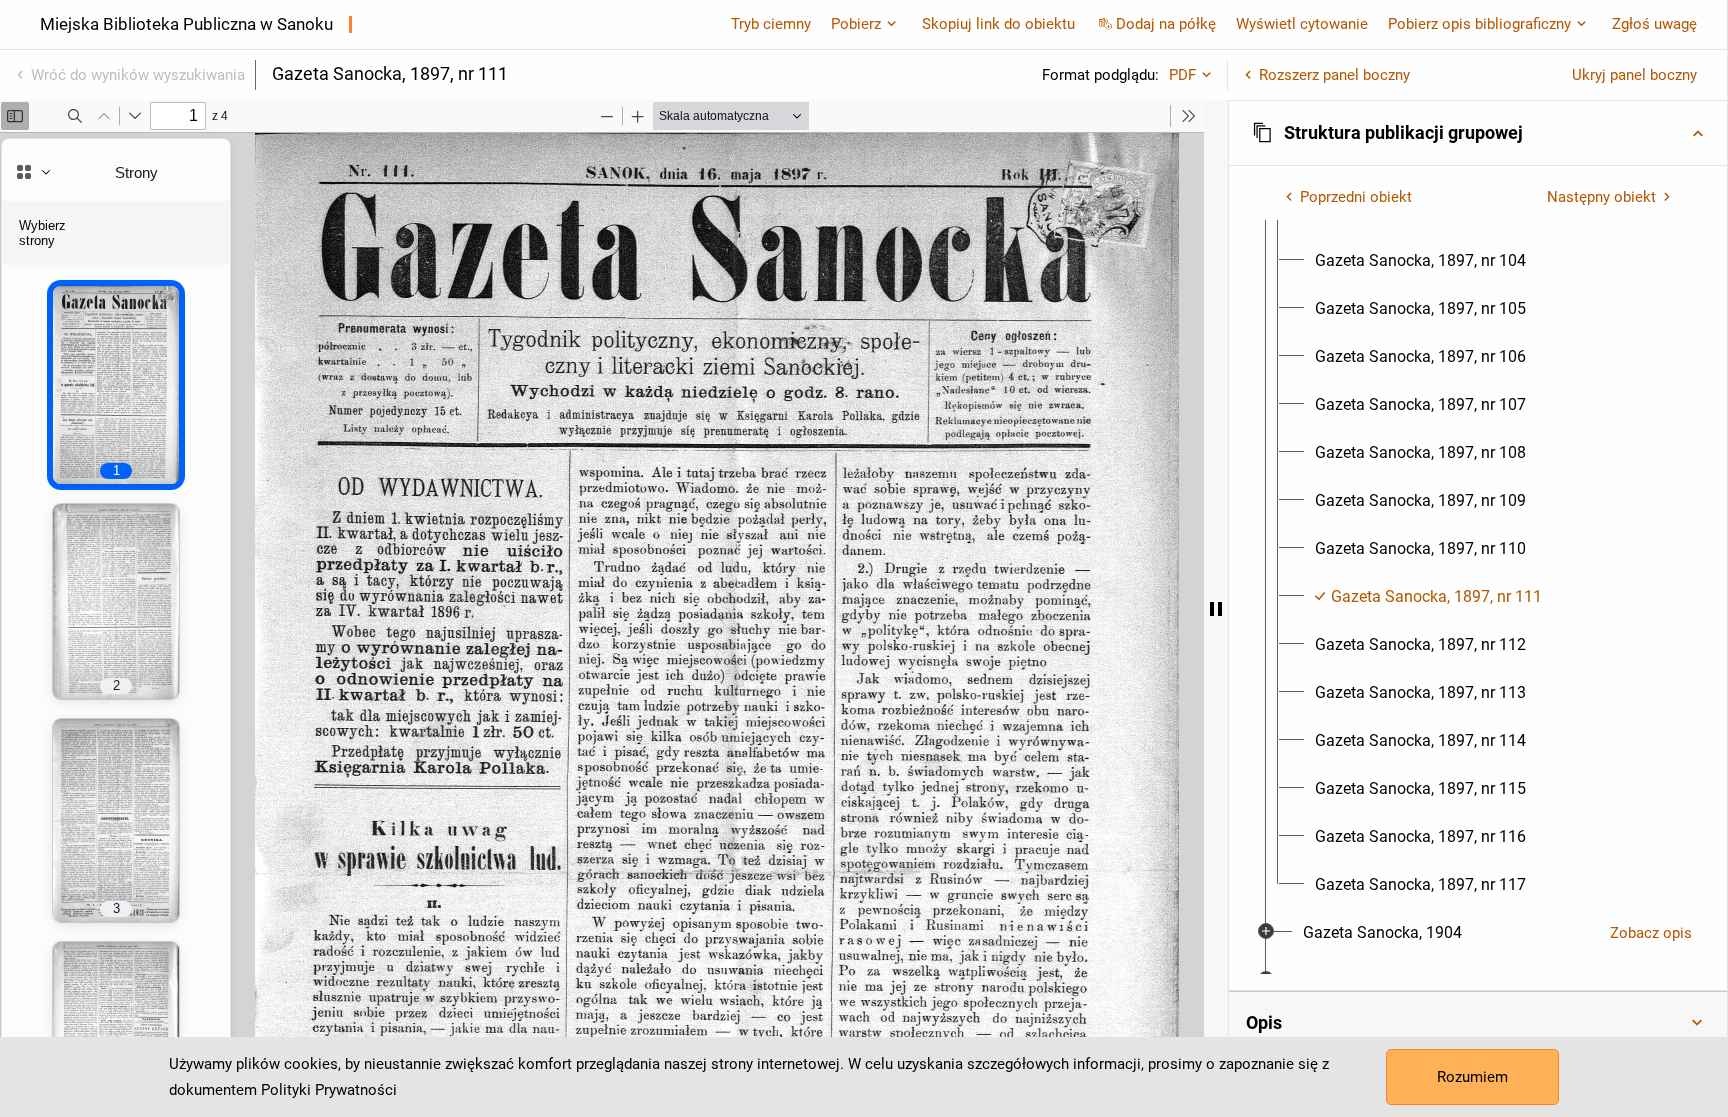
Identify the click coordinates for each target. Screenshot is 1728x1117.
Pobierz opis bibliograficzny (1479, 24)
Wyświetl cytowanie (1302, 24)
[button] (1478, 133)
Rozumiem (1472, 1077)
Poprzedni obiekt (1356, 197)
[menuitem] (1420, 261)
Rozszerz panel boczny (1334, 75)
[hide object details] (1216, 608)
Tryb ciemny (771, 24)
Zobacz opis (1651, 933)
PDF (1182, 75)
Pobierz (856, 24)
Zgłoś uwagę (1654, 24)
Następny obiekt (1601, 197)
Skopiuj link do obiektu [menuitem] (998, 24)
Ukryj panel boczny (1634, 75)
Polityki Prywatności (329, 1090)
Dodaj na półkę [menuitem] (1166, 24)
